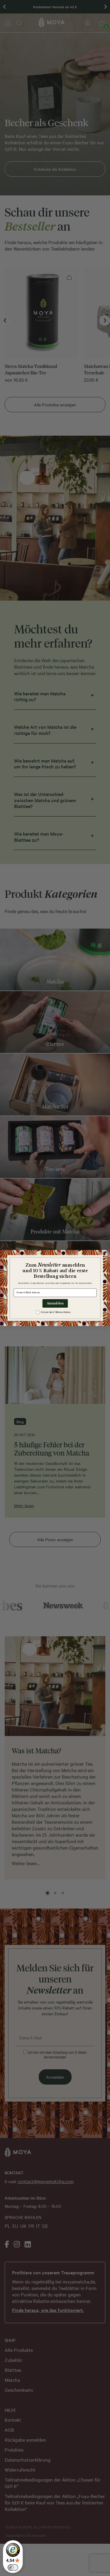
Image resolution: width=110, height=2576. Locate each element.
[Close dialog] (106, 1254)
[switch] (13, 2567)
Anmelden (55, 1303)
